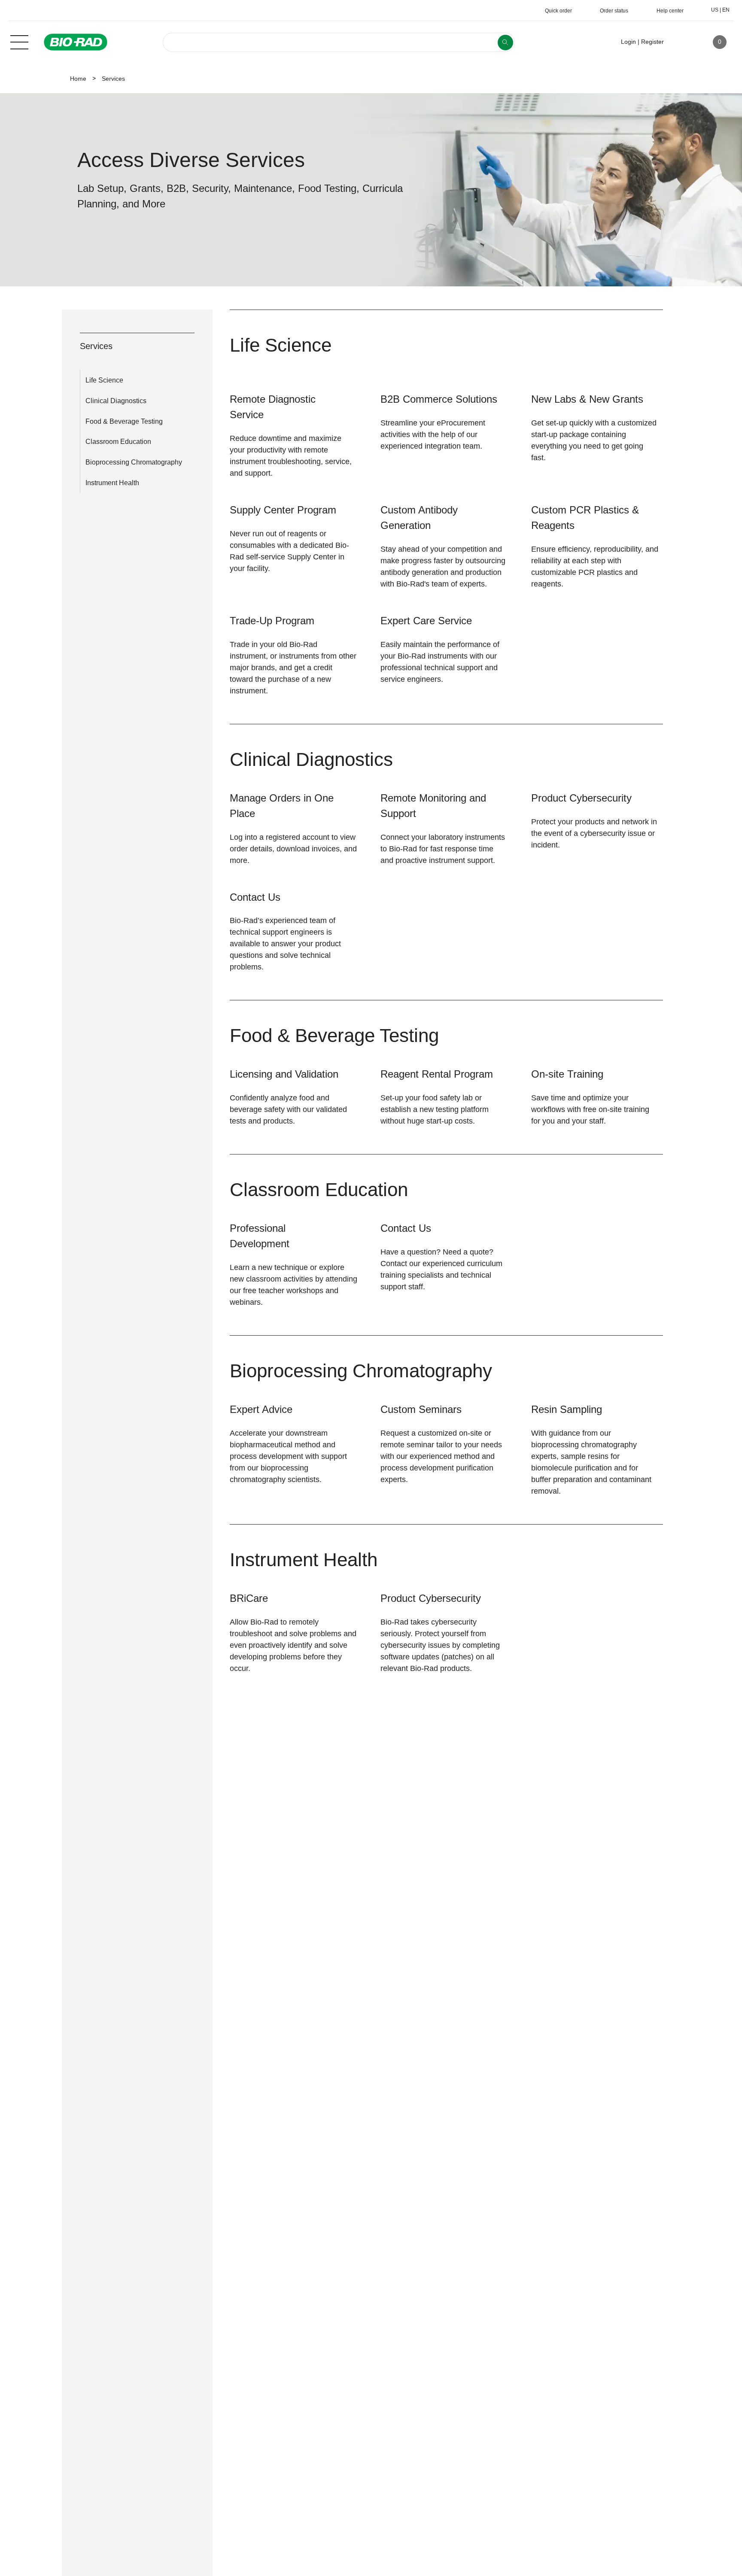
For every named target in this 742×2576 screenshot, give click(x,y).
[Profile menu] (683, 42)
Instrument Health (112, 483)
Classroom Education (118, 442)
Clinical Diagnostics (116, 401)
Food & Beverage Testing (124, 421)
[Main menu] (19, 41)
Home (78, 79)
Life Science (104, 380)
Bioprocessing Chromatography (134, 462)
